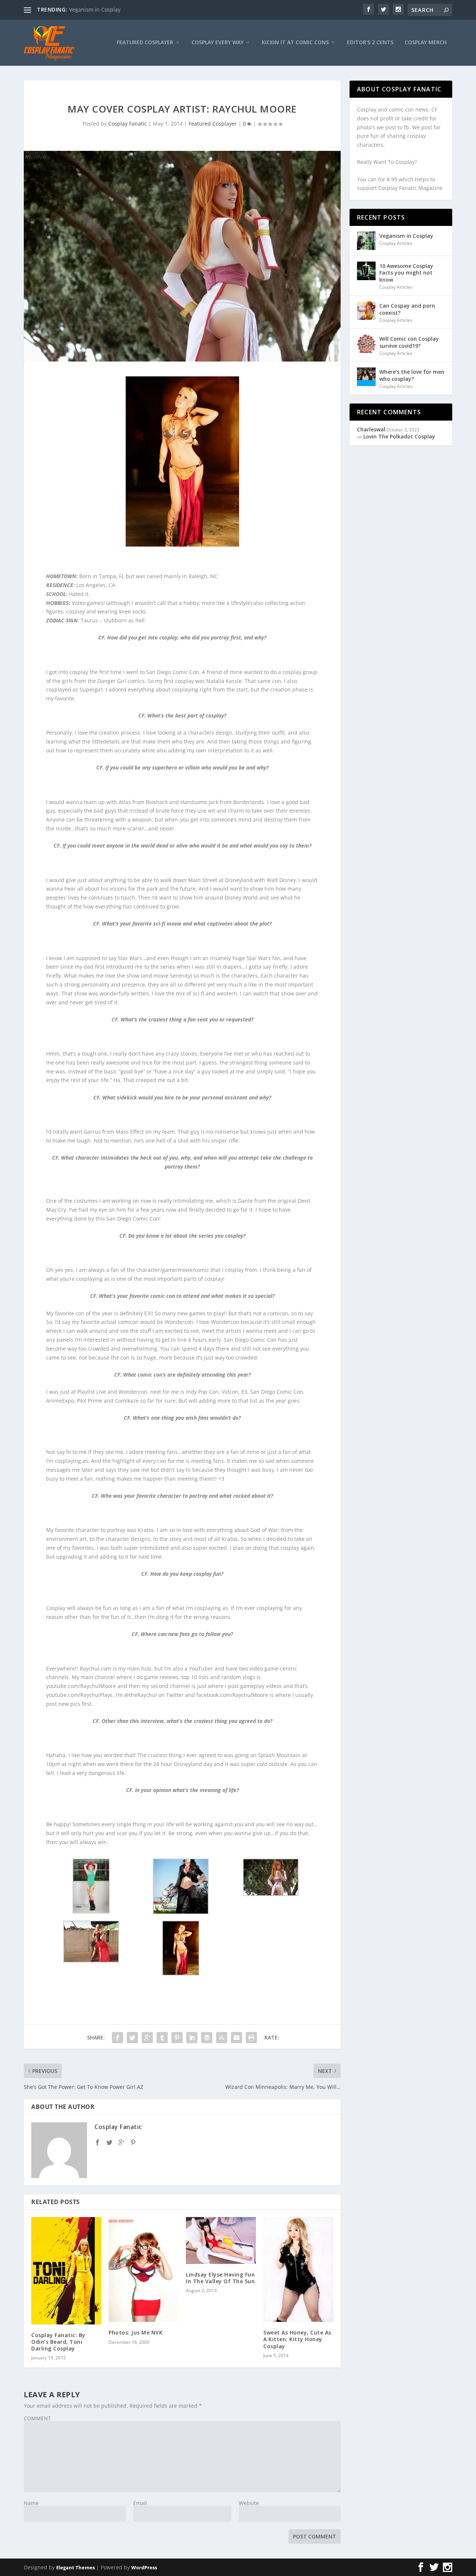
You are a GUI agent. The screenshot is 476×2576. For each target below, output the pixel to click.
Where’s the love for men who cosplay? (412, 375)
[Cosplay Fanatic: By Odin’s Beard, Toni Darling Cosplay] (66, 2271)
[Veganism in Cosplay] (366, 241)
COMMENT (37, 2418)
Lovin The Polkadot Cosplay (399, 436)
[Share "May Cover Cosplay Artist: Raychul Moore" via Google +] (147, 2038)
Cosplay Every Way (218, 43)
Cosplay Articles (396, 243)
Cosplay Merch (426, 43)
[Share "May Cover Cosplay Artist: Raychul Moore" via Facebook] (118, 2038)
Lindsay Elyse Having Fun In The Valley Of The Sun (220, 2278)
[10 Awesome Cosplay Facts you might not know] (366, 271)
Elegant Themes (75, 2567)
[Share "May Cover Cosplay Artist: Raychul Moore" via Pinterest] (177, 2038)
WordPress (144, 2567)
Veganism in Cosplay (95, 9)
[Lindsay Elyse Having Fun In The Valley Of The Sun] (221, 2240)
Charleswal (371, 429)
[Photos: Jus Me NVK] (144, 2269)
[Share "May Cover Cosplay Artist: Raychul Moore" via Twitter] (132, 2038)
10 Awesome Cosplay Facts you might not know (406, 273)
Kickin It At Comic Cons (295, 43)
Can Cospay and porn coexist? (407, 309)
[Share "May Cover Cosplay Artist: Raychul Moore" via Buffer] (207, 2038)
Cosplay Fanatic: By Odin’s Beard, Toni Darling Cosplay (58, 2342)
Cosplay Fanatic (128, 124)
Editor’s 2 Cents (370, 43)
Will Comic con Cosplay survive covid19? (409, 342)
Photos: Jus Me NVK (136, 2332)
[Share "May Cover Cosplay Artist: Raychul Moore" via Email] (237, 2038)
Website (249, 2503)
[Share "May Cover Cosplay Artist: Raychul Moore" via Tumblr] (162, 2038)
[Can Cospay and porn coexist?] (366, 311)
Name (31, 2503)
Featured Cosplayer (145, 43)
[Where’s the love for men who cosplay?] (366, 377)
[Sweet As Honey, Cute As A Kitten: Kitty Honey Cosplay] (298, 2269)
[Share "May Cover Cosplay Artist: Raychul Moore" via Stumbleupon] (222, 2038)
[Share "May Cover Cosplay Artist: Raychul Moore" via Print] (251, 2038)
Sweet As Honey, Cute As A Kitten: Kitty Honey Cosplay (297, 2339)
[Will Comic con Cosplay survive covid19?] (366, 344)
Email (140, 2503)
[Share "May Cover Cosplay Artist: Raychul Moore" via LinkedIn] (192, 2038)
